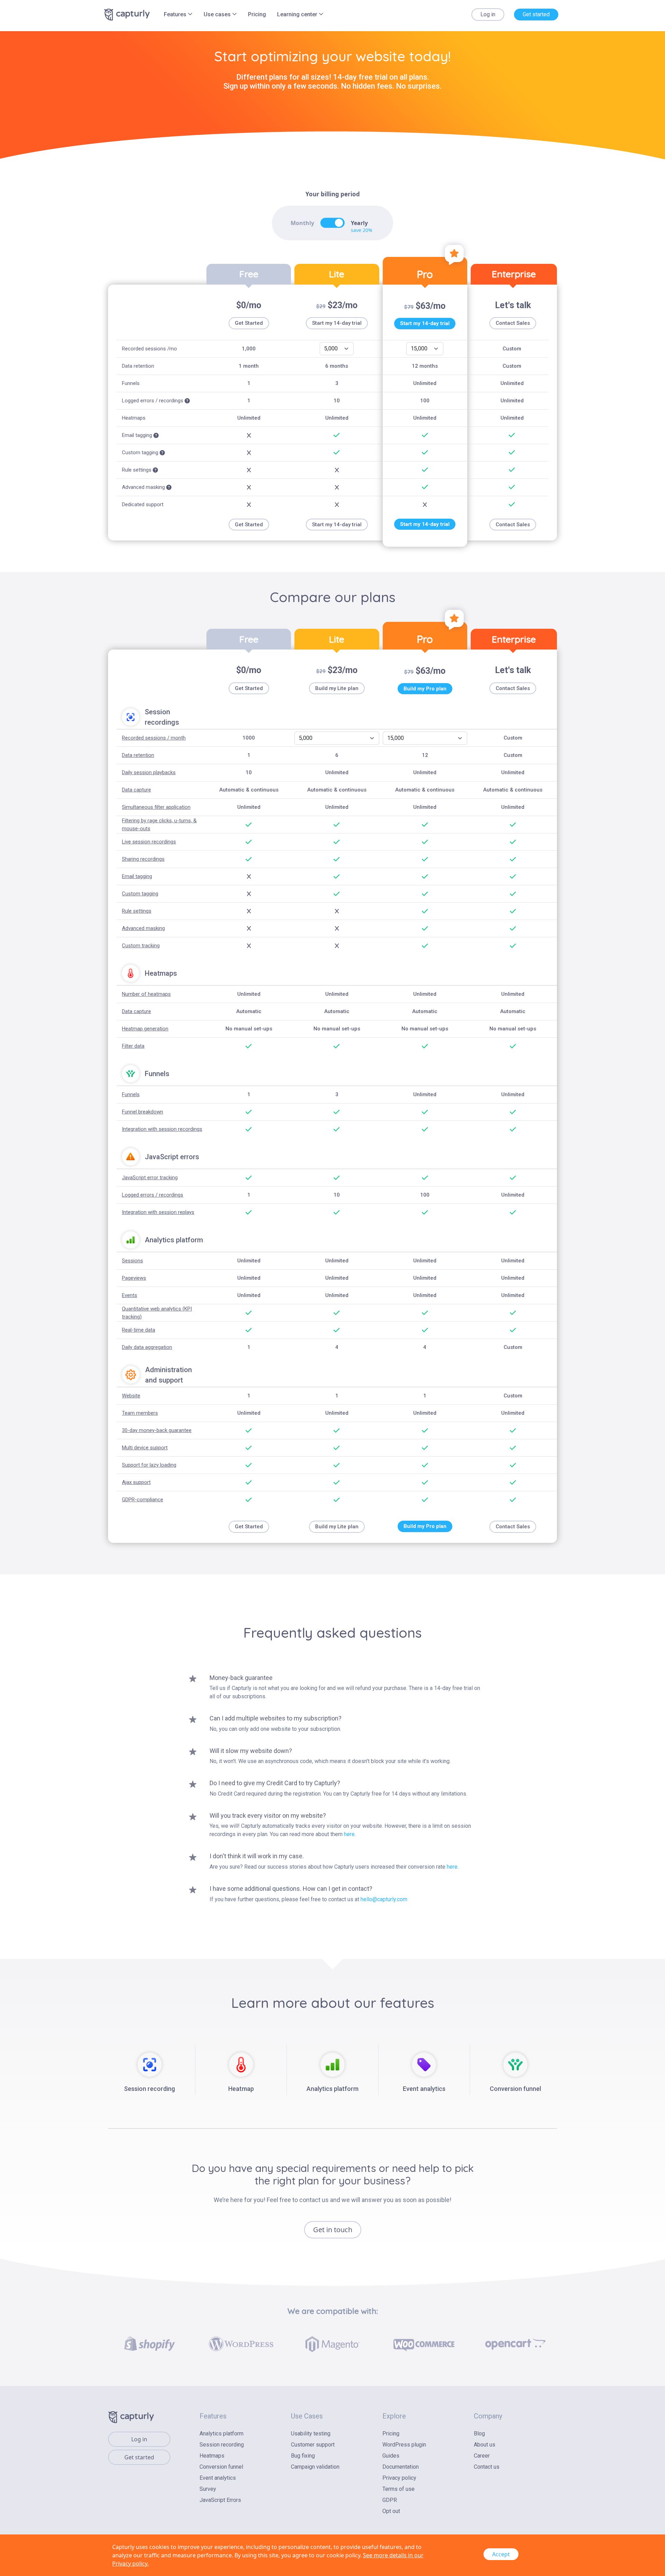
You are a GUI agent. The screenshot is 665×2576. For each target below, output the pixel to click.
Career (482, 2456)
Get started (536, 14)
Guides (391, 2456)
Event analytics (218, 2478)
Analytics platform (221, 2434)
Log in (488, 14)
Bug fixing (303, 2456)
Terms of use (398, 2489)
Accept (501, 2554)
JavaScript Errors (220, 2500)
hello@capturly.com (384, 1899)
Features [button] (176, 14)
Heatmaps (212, 2456)
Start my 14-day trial (337, 323)
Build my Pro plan (425, 689)
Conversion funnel (221, 2467)
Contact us (487, 2467)
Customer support (313, 2445)
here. (453, 1867)
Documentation (401, 2467)
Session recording (222, 2445)
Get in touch (333, 2230)
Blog (479, 2434)
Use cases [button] (218, 14)
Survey (208, 2489)
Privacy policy (399, 2478)
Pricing (257, 14)
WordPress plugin (404, 2445)
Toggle (332, 223)
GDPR (390, 2500)
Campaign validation (315, 2467)
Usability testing (311, 2434)
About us (485, 2445)
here (349, 1834)
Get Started (249, 323)
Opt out (391, 2511)
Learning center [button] (298, 14)
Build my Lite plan (337, 688)
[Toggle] (332, 223)
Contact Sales (513, 323)
